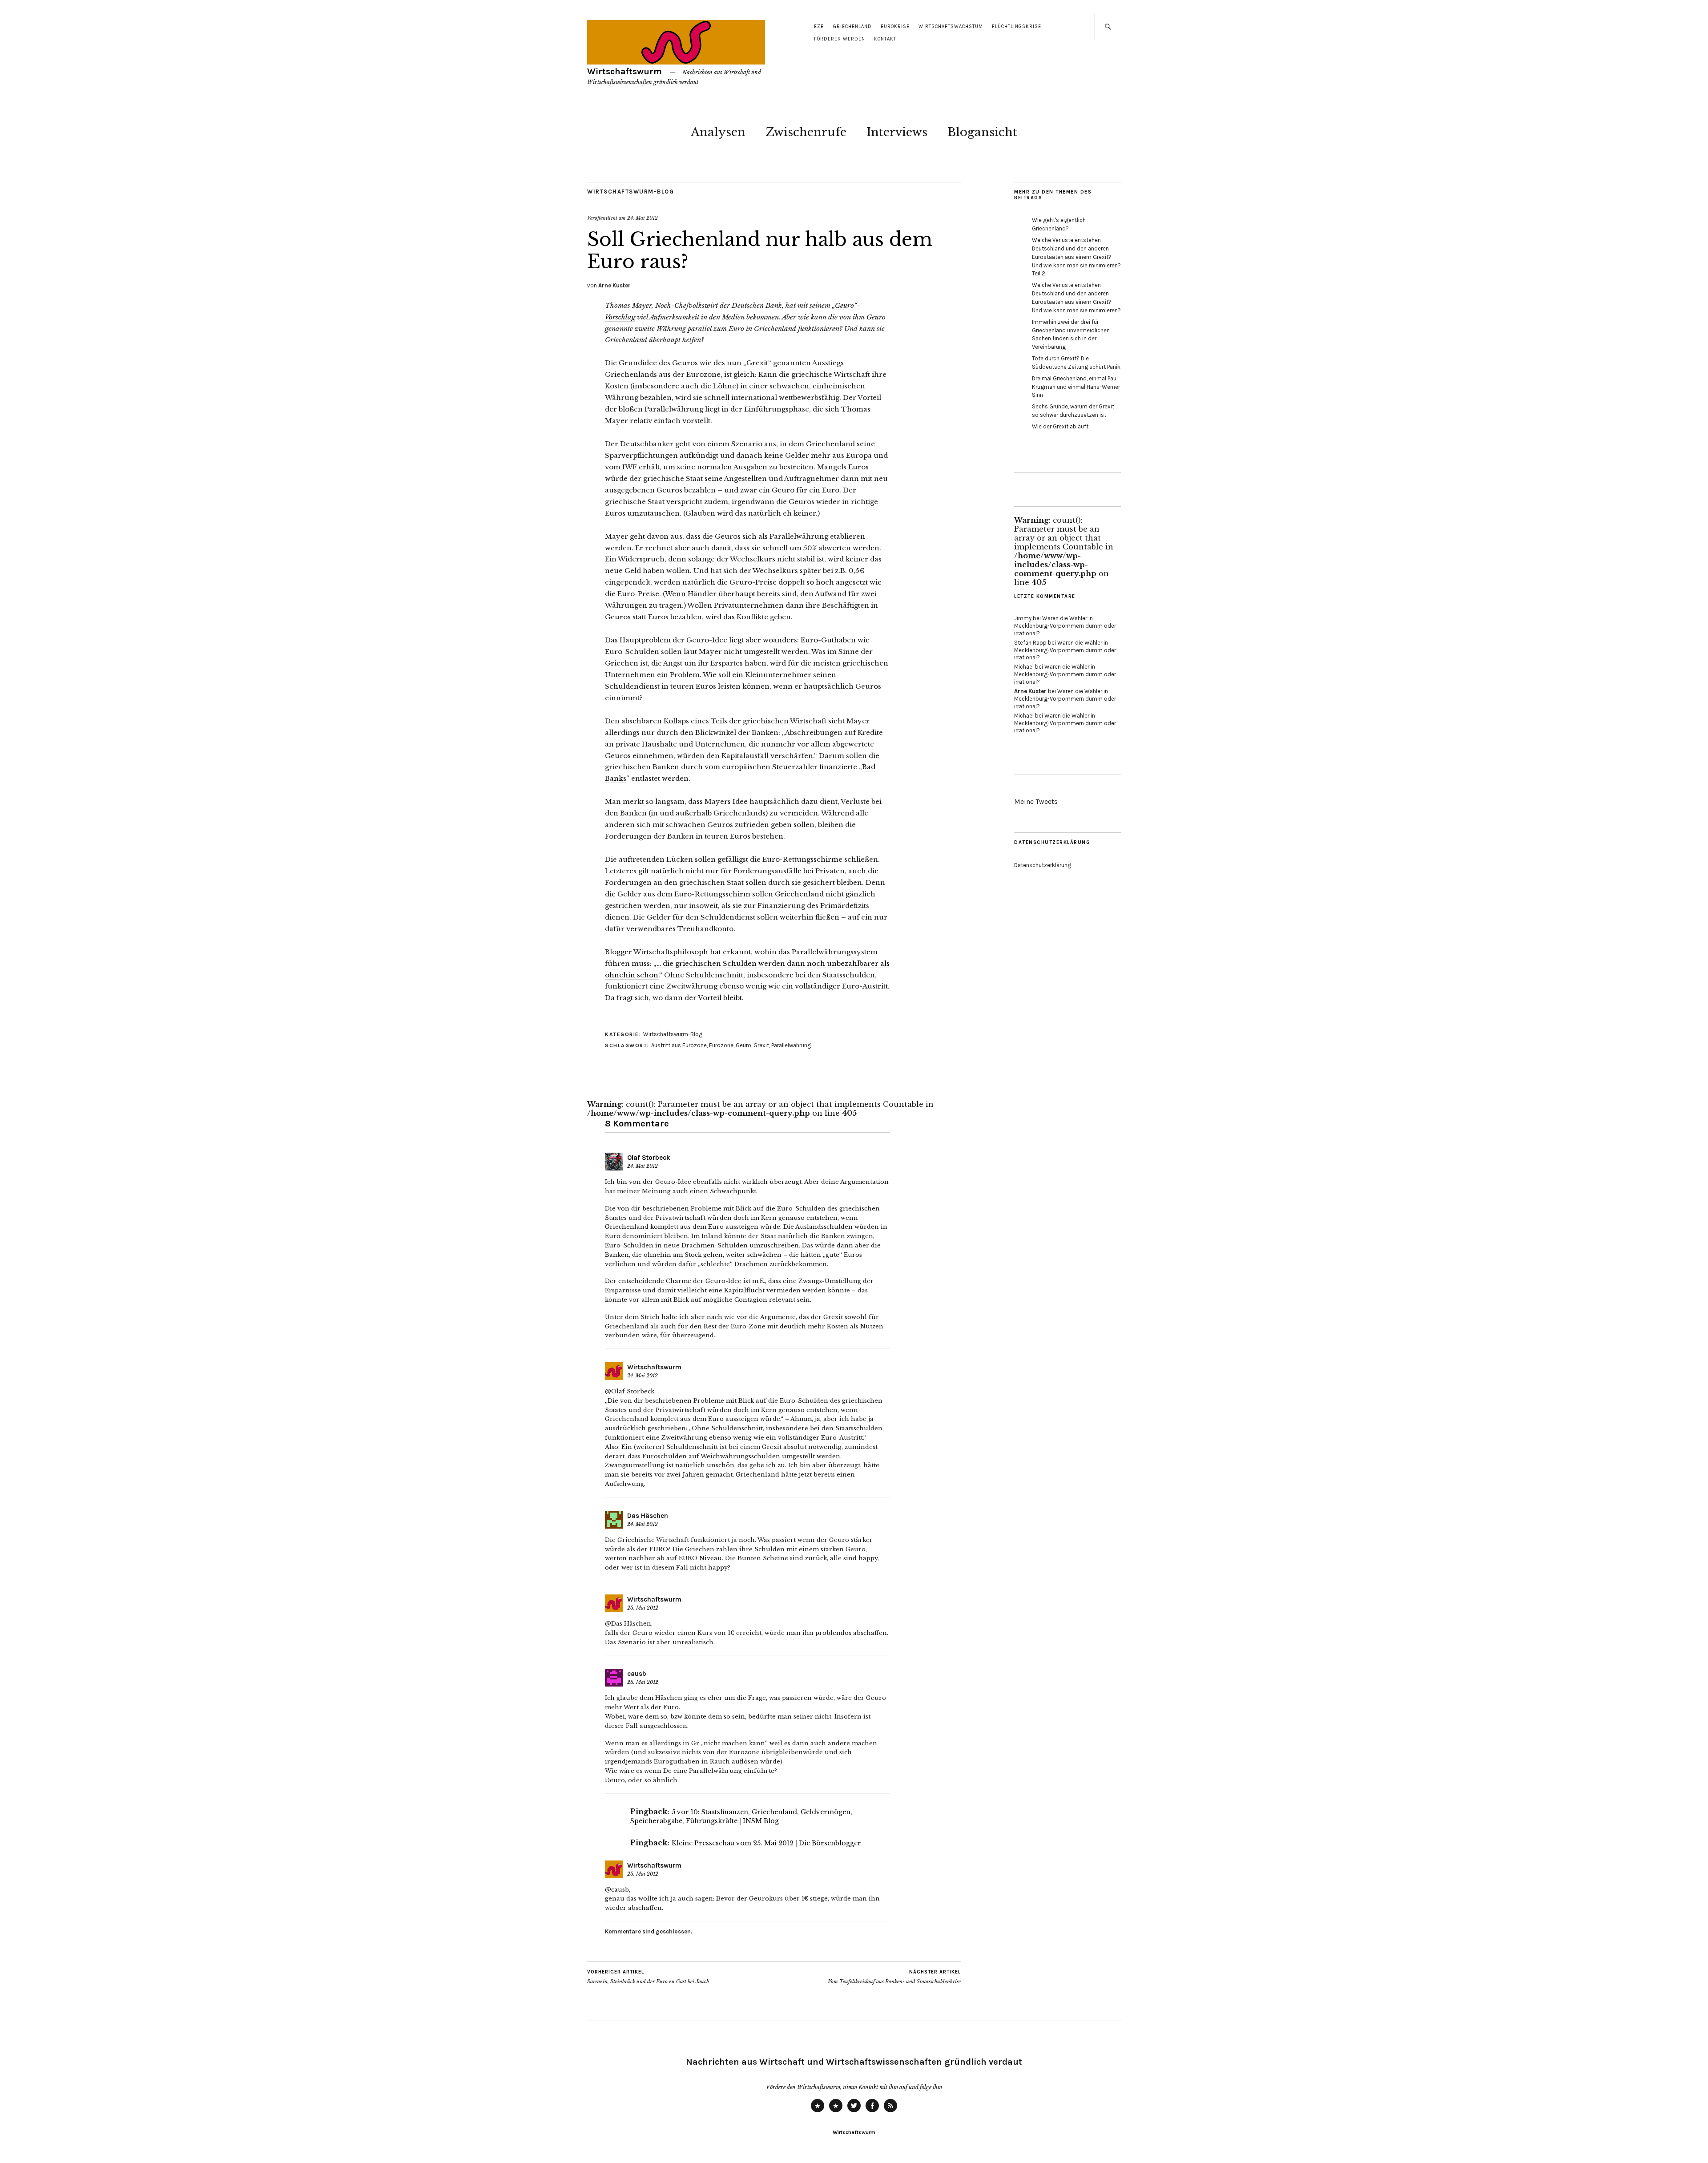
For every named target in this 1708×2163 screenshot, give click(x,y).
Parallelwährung (791, 1045)
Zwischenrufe (806, 132)
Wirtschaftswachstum (951, 26)
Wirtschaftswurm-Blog (630, 192)
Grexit (761, 1045)
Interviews (897, 132)
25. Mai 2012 (643, 1608)
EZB (819, 26)
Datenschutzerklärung (1043, 865)
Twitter (854, 2112)
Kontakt (885, 39)
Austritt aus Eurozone (679, 1045)
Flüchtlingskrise (1017, 26)
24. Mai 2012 (643, 218)
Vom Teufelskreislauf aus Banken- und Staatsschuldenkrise (894, 1977)
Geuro (743, 1045)
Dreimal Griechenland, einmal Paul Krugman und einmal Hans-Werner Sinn (1076, 387)
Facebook (872, 2112)
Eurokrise (895, 26)
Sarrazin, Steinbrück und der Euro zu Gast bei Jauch (648, 1977)
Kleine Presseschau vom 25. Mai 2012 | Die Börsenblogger (766, 1843)
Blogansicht (982, 132)
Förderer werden (840, 39)
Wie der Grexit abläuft (1060, 426)
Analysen (718, 132)
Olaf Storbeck (649, 1158)
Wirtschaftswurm (624, 71)
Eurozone (721, 1045)
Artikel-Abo (890, 2112)
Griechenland (852, 26)
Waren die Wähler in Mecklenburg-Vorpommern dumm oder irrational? (1065, 626)
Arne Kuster (614, 285)
